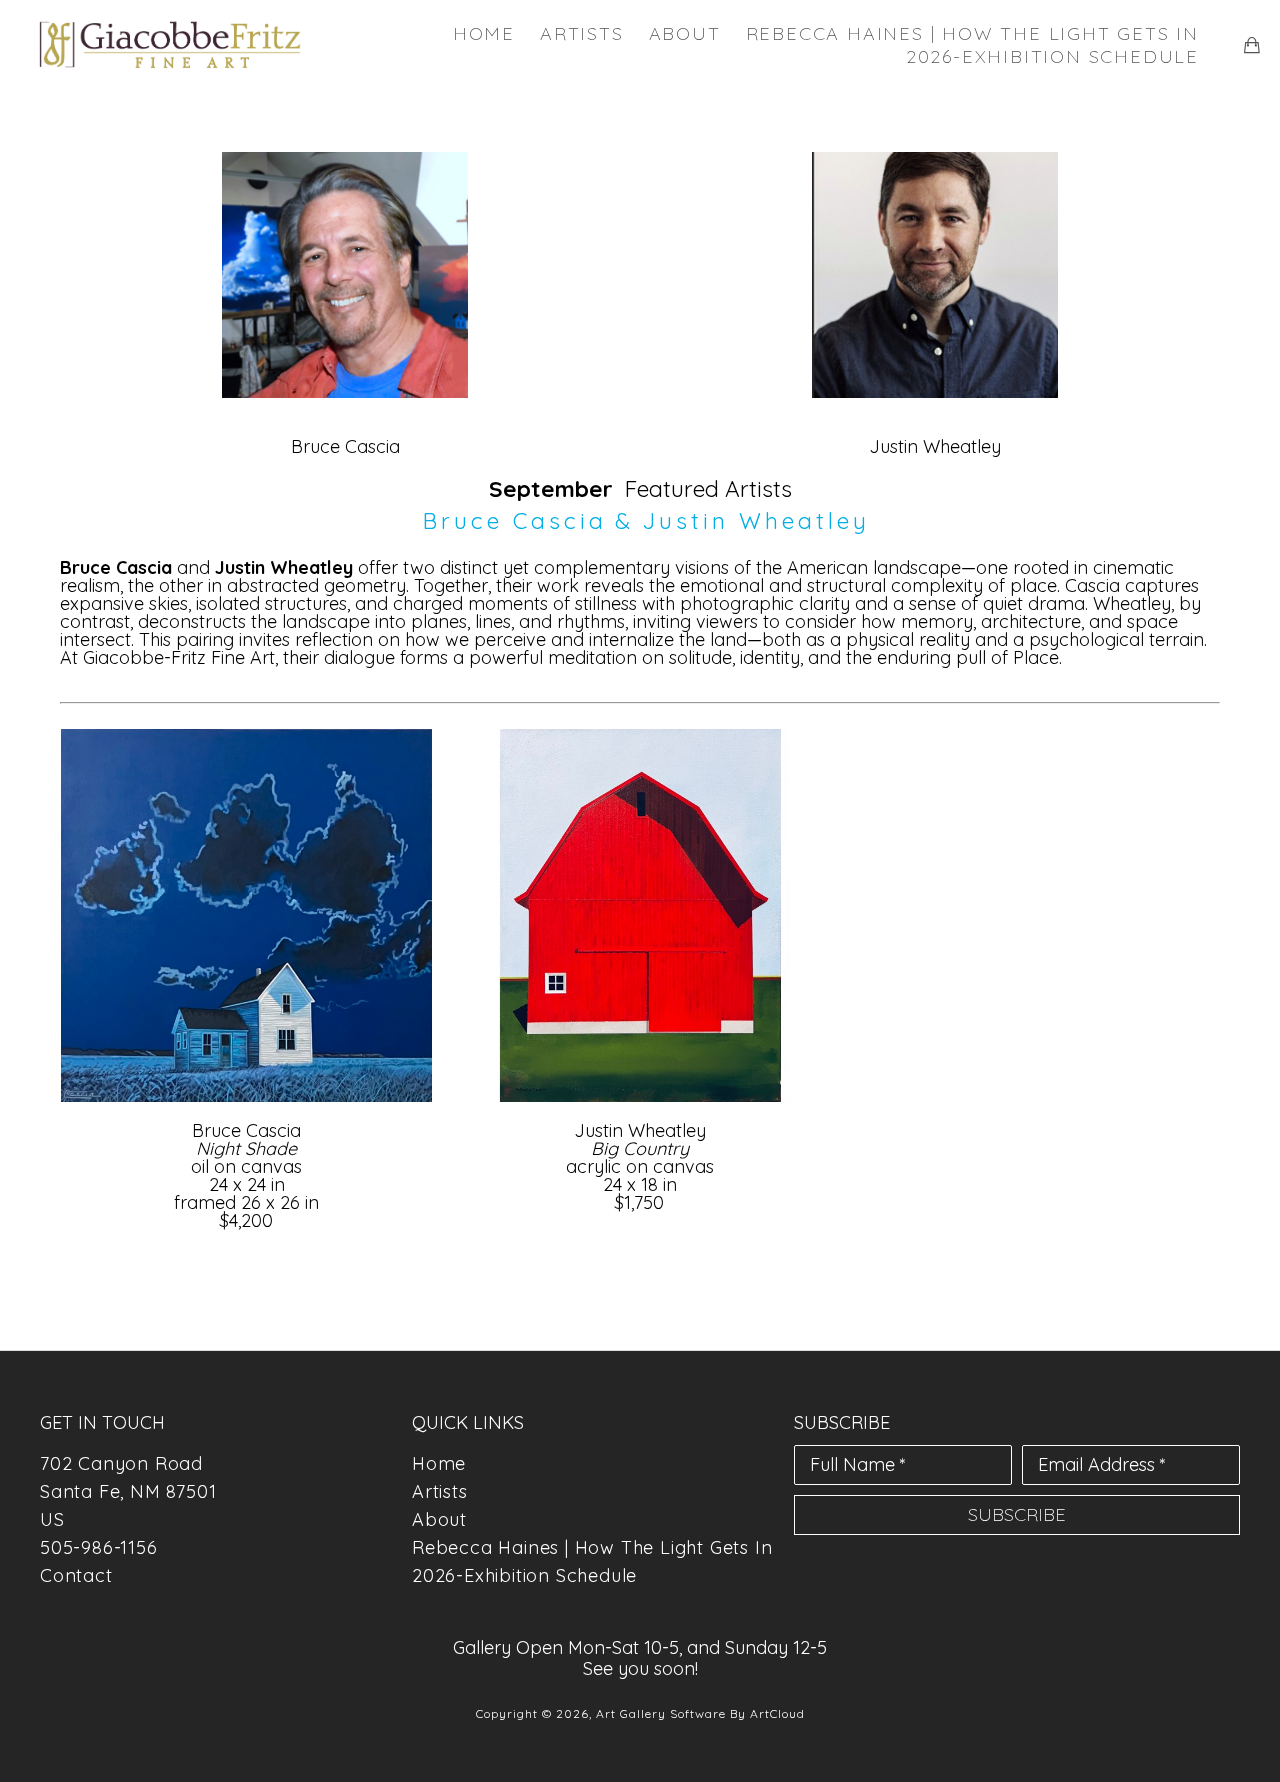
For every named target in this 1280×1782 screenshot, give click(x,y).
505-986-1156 (99, 1547)
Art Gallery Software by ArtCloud (700, 1713)
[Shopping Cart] (1252, 45)
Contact (76, 1575)
